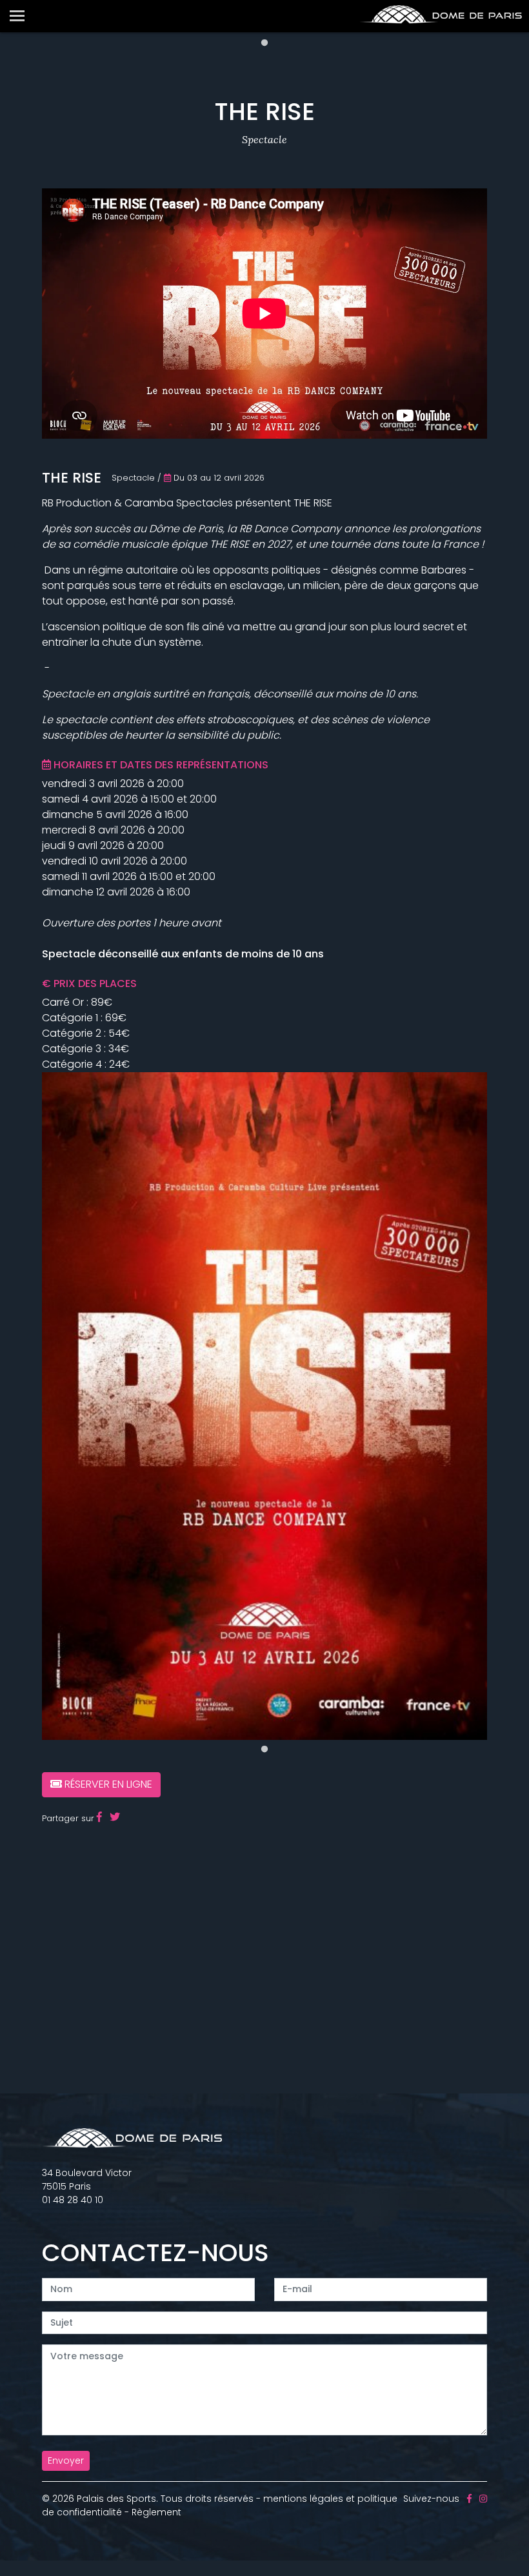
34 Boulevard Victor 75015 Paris (87, 2180)
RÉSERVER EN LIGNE (107, 1784)
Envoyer (66, 2461)
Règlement (156, 2512)
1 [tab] (264, 43)
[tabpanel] (264, 1406)
